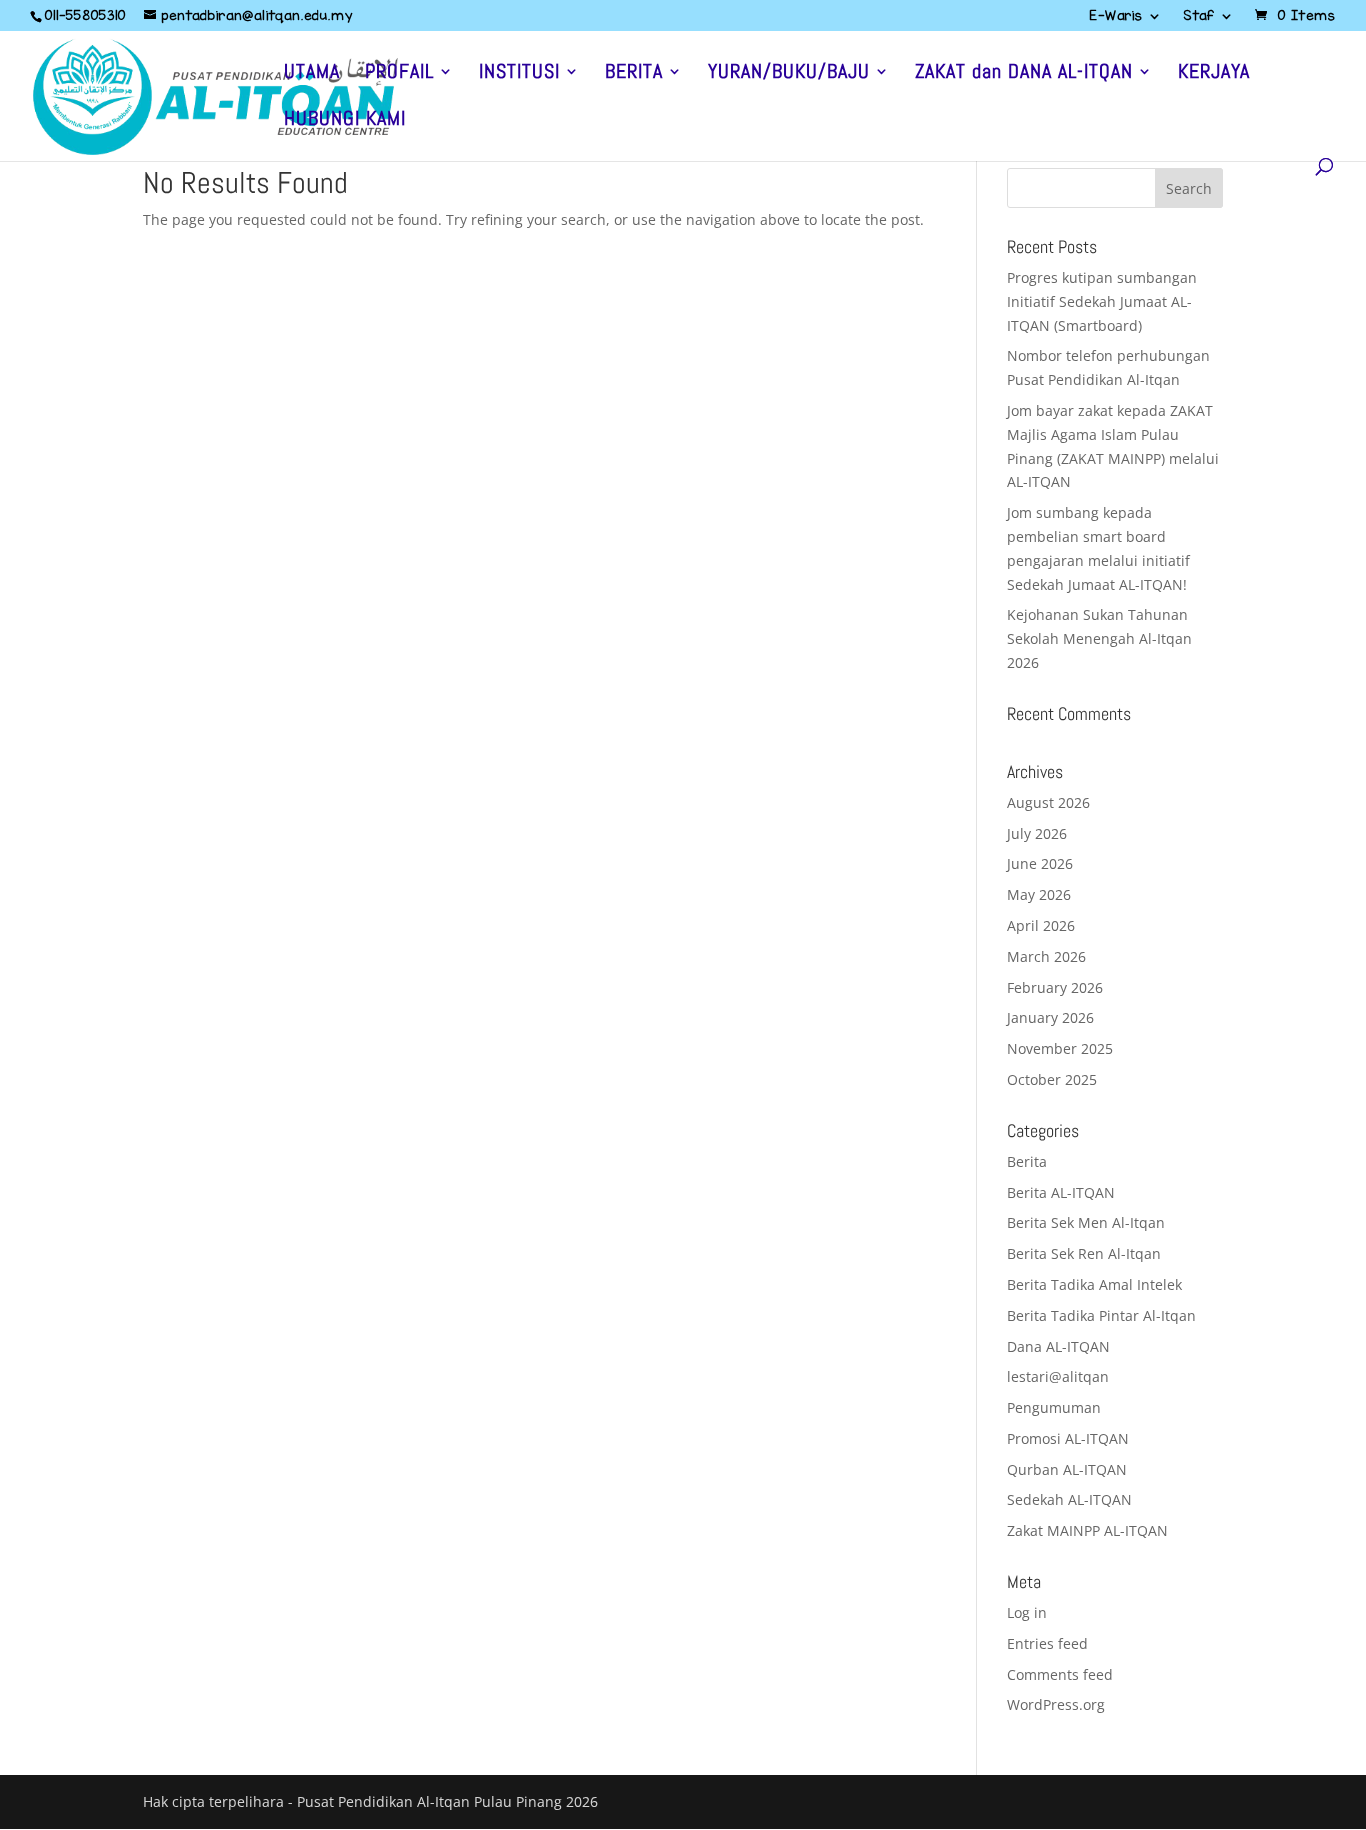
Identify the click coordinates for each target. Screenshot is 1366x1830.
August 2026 (1048, 802)
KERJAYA (1214, 74)
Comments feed (1060, 1674)
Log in (1027, 1612)
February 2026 (1055, 987)
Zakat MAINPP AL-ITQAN (1087, 1530)
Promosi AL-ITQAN (1068, 1438)
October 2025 (1052, 1079)
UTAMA (312, 74)
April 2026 (1041, 925)
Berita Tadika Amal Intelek (1094, 1284)
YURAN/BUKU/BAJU (789, 74)
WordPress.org (1056, 1704)
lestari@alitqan (1058, 1376)
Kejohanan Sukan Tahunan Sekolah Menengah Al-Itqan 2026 (1099, 638)
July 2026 (1037, 833)
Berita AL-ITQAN (1061, 1192)
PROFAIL (399, 74)
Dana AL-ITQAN (1058, 1346)
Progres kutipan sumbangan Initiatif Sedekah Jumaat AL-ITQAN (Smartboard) (1102, 301)
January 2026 (1050, 1017)
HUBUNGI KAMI (345, 121)
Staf (1199, 17)
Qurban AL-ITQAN (1067, 1469)
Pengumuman (1054, 1407)
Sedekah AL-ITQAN (1069, 1499)
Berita (1027, 1161)
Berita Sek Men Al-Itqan (1086, 1222)
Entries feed (1047, 1643)
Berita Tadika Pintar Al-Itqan (1101, 1315)
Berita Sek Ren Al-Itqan (1084, 1253)
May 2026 (1039, 894)
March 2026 (1046, 956)
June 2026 (1040, 863)
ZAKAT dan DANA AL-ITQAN (1024, 74)
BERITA (634, 74)
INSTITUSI (519, 74)
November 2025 (1060, 1048)
